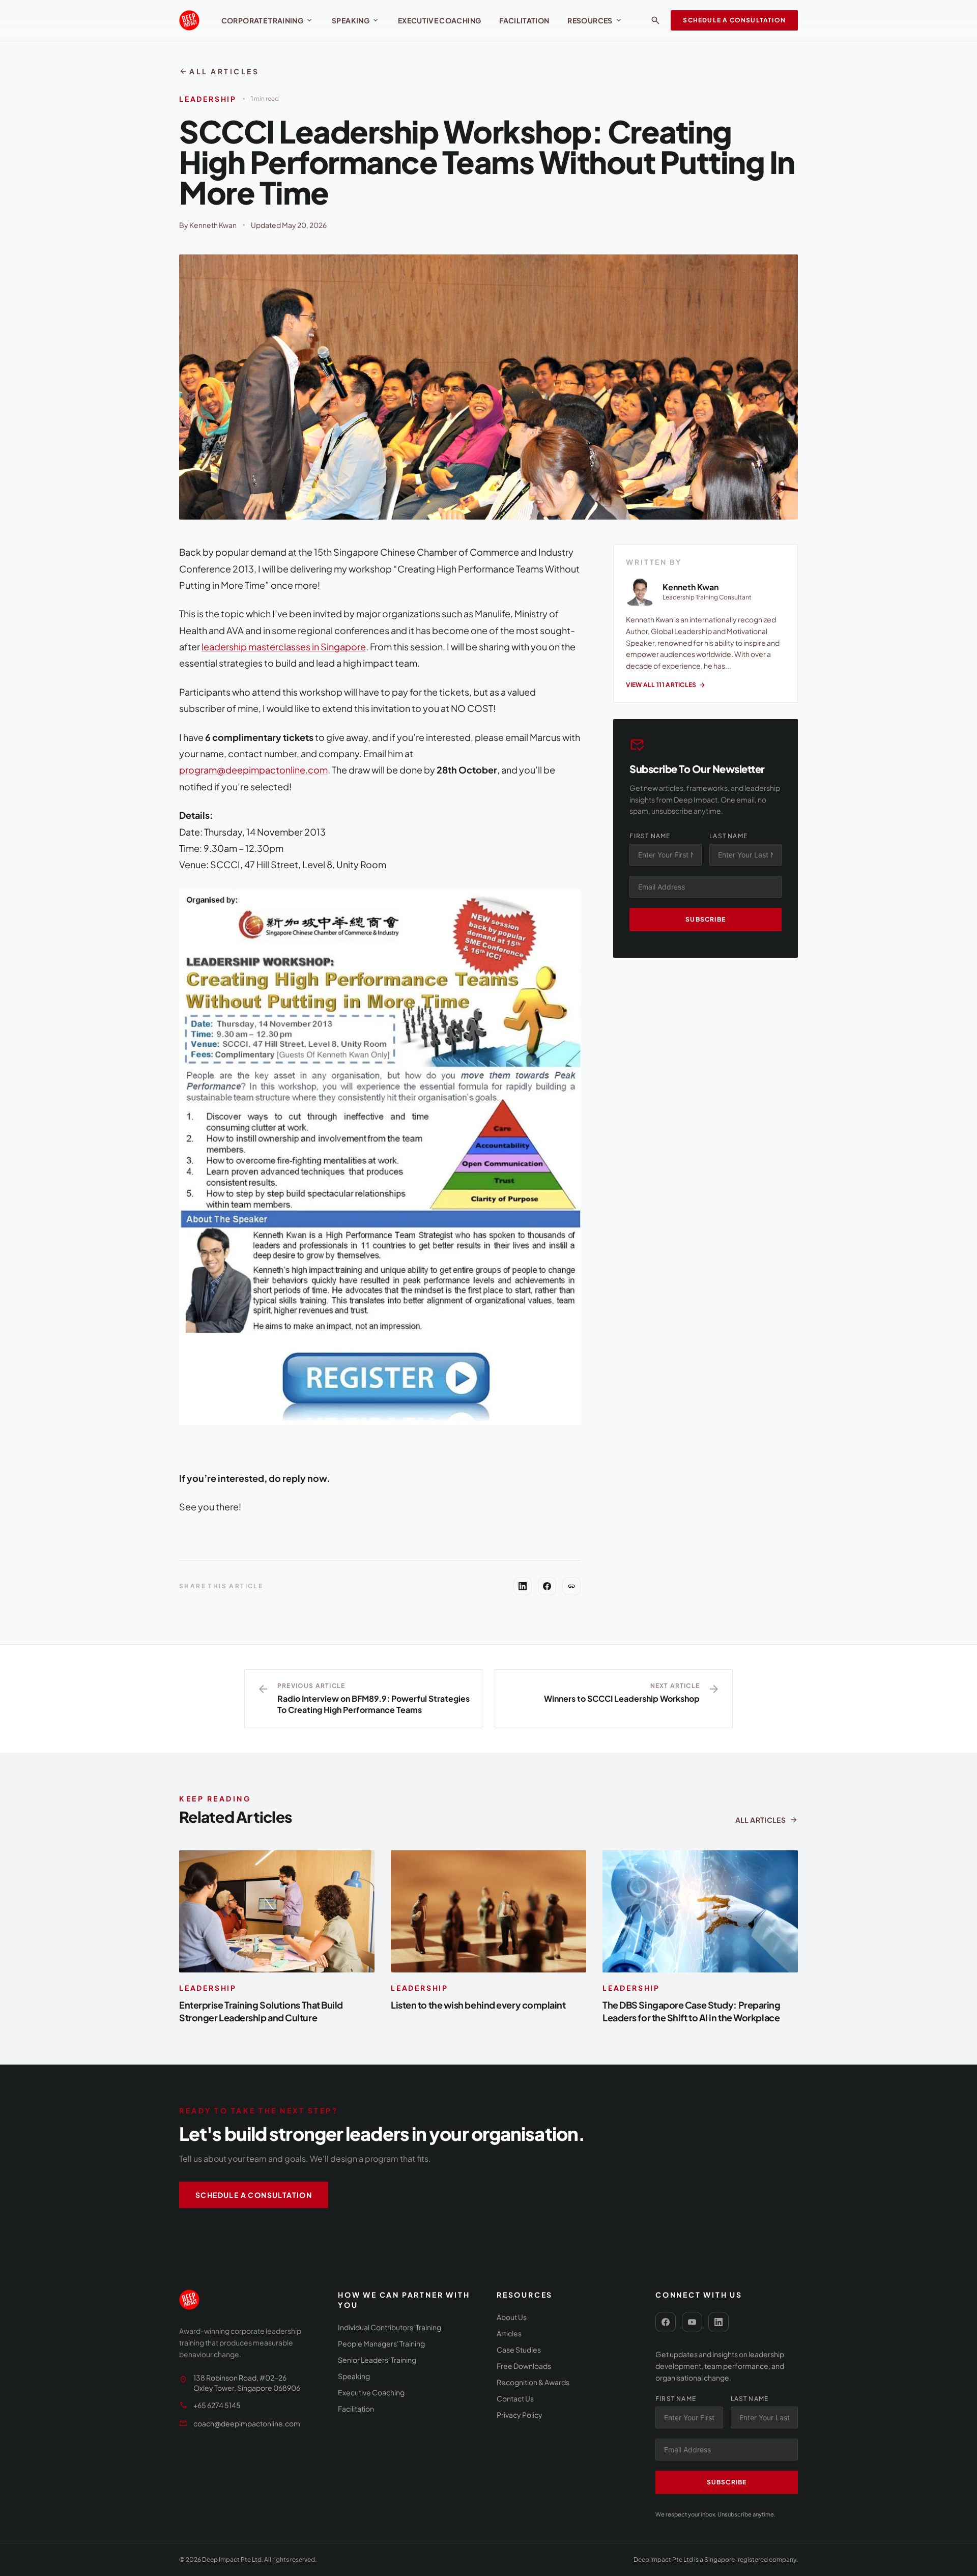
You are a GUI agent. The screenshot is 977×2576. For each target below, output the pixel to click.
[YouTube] (692, 2322)
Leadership (208, 99)
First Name (650, 836)
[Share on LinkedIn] (523, 1586)
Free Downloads (524, 2366)
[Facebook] (666, 2322)
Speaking (356, 20)
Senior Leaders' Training (377, 2360)
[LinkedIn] (719, 2322)
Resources (595, 20)
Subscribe (706, 919)
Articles (509, 2333)
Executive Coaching (439, 20)
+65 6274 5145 (217, 2405)
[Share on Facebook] (547, 1586)
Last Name (728, 836)
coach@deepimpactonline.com (247, 2423)
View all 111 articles (666, 685)
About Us (512, 2317)
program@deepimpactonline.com (253, 770)
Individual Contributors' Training (390, 2327)
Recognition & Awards (533, 2382)
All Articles (219, 71)
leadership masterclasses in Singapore (284, 647)
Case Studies (519, 2350)
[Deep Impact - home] (189, 20)
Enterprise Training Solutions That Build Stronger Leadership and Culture (261, 2011)
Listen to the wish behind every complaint (478, 2005)
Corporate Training (267, 20)
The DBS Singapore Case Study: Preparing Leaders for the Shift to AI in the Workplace (691, 2011)
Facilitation (524, 20)
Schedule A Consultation (734, 20)
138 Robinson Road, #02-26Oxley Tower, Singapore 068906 (247, 2383)
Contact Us (515, 2398)
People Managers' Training (381, 2343)
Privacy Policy (520, 2415)
